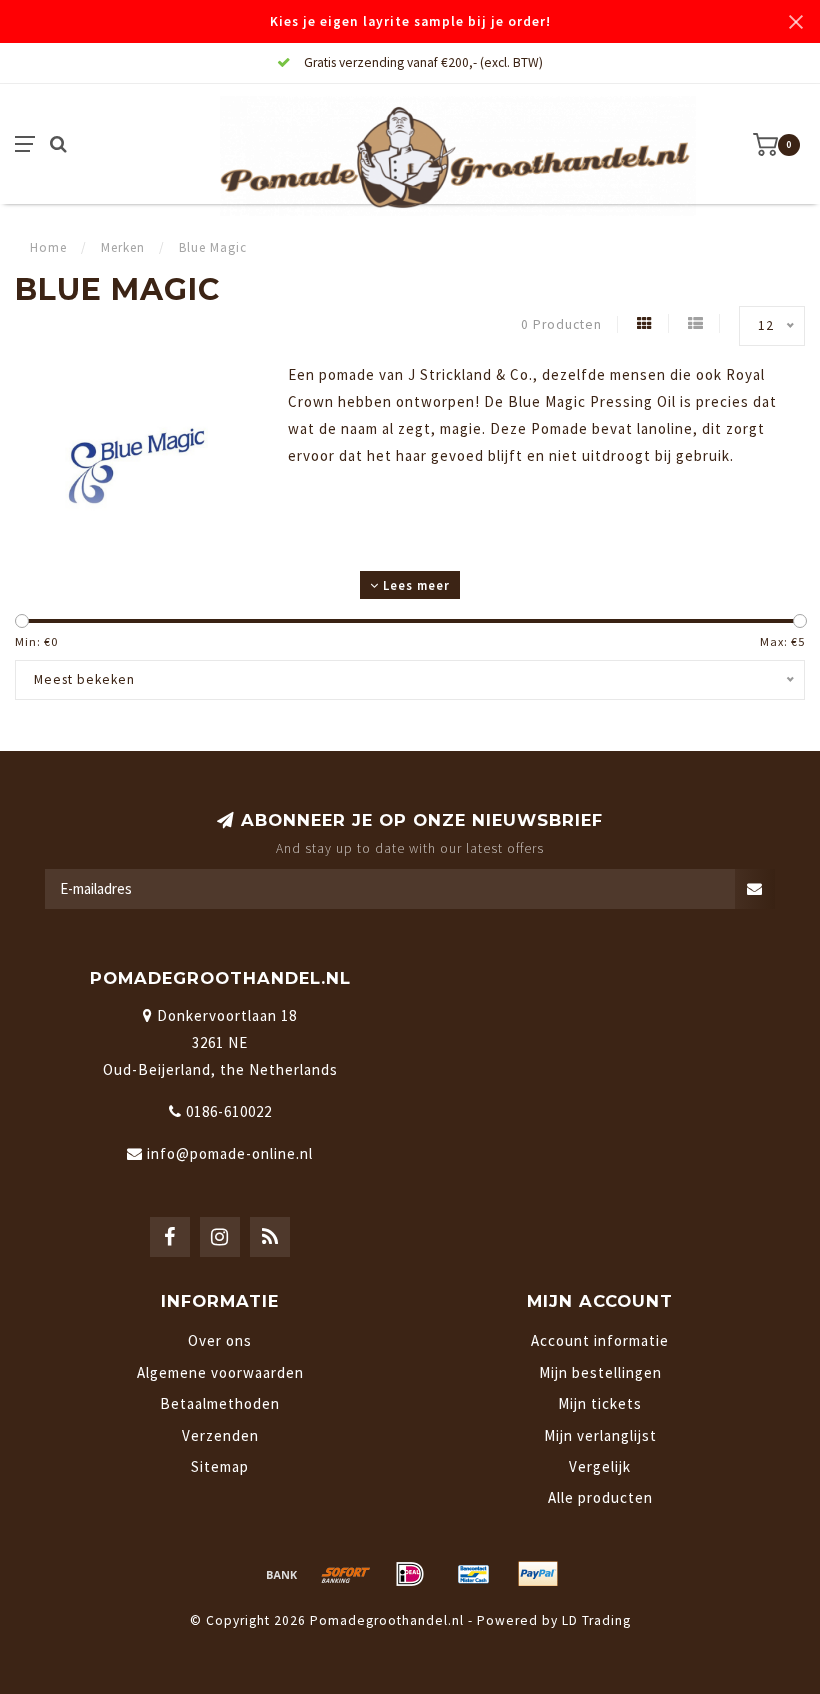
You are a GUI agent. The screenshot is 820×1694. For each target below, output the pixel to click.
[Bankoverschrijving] (282, 1574)
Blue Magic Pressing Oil (592, 401)
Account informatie (600, 1340)
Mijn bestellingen (600, 1372)
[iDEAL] (410, 1574)
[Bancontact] (474, 1574)
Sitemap (220, 1466)
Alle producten (600, 1497)
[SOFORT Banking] (346, 1574)
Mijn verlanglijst (600, 1435)
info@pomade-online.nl (230, 1153)
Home (48, 247)
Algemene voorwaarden (220, 1372)
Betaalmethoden (220, 1403)
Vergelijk (600, 1466)
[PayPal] (538, 1574)
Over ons (220, 1340)
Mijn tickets (600, 1403)
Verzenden (220, 1435)
